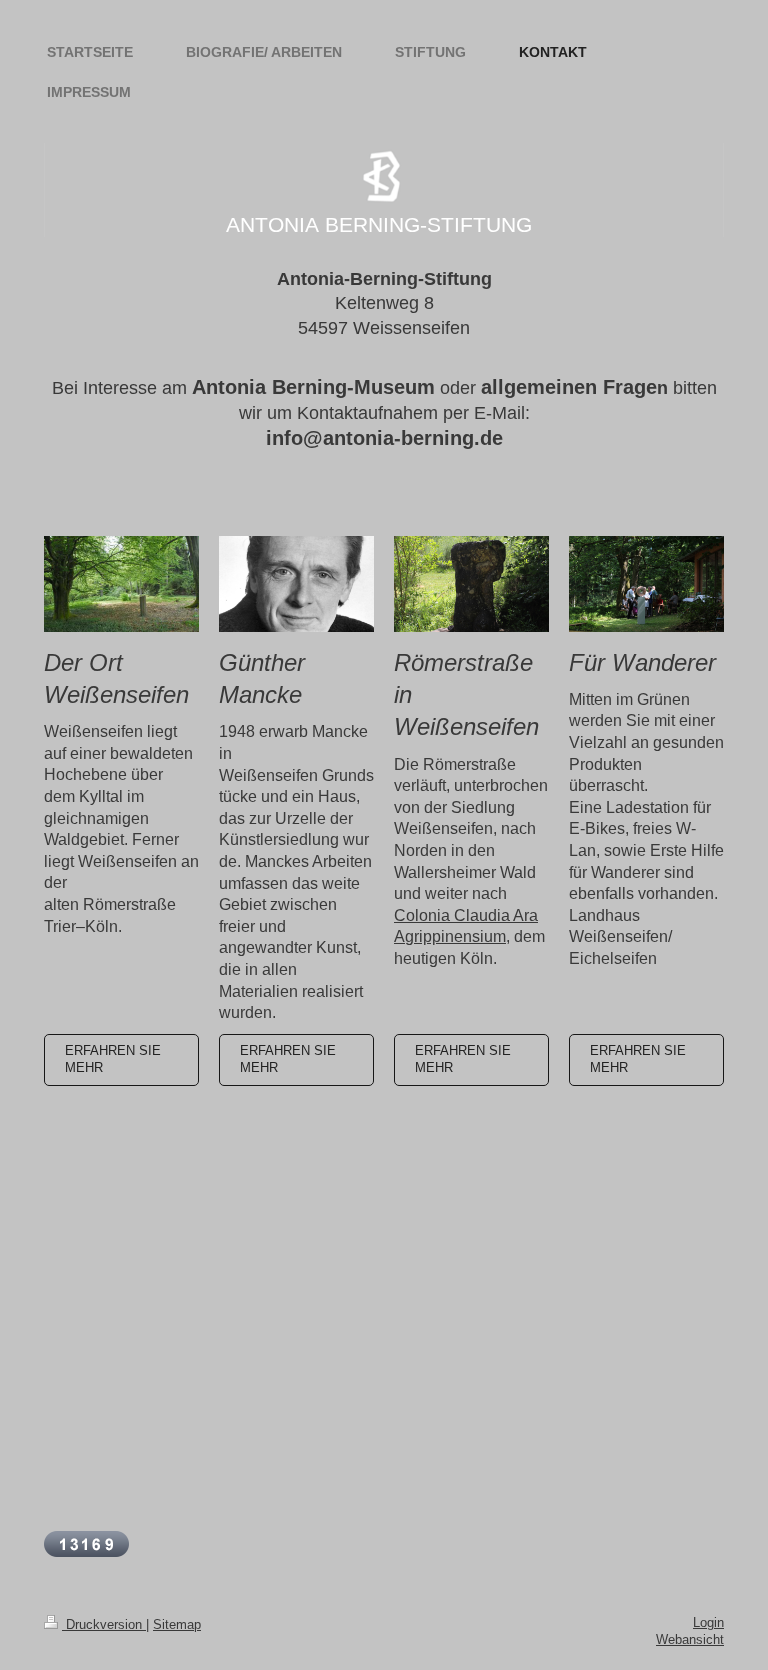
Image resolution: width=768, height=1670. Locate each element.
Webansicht (690, 1640)
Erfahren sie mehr (638, 1059)
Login (708, 1623)
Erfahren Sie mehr (113, 1059)
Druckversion (104, 1625)
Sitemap (177, 1625)
